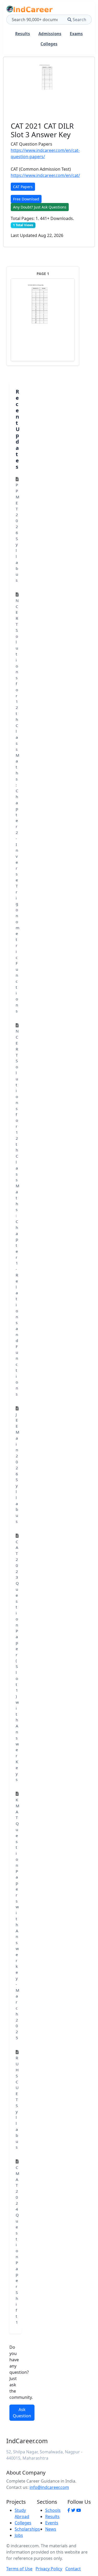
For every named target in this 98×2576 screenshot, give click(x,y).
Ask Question (22, 2413)
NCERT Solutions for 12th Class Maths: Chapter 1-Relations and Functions (18, 1212)
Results (23, 34)
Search (79, 20)
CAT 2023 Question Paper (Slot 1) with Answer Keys (17, 1661)
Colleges (49, 44)
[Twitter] (73, 2510)
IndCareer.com (27, 2441)
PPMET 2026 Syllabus (18, 532)
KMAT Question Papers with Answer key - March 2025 (18, 1919)
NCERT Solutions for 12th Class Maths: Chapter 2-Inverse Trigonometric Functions (18, 806)
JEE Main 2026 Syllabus (18, 1468)
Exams (76, 34)
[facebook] (69, 2510)
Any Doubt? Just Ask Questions (40, 207)
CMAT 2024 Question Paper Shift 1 (18, 2245)
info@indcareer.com (49, 2487)
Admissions (50, 34)
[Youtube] (79, 2510)
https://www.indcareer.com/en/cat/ (45, 175)
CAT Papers (23, 187)
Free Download (26, 199)
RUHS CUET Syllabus (17, 2102)
